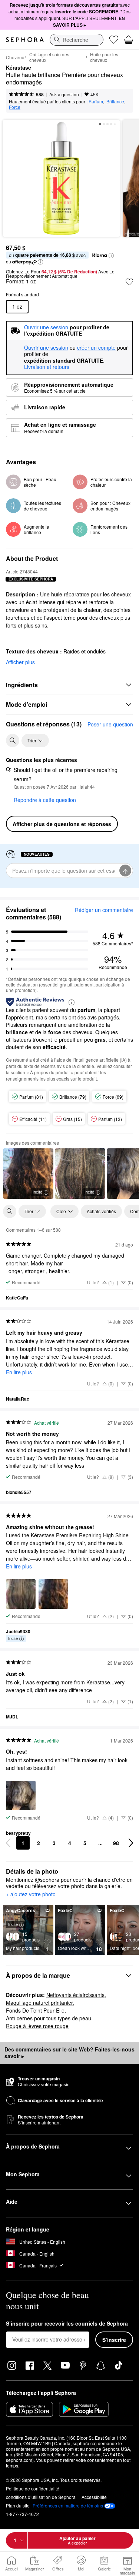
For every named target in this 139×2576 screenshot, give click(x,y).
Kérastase (19, 68)
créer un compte (96, 348)
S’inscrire (114, 2340)
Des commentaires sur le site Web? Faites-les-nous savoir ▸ (69, 2053)
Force (15, 107)
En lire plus (19, 1372)
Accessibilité (94, 2497)
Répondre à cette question (45, 800)
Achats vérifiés (101, 1211)
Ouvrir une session (46, 348)
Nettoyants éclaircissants (75, 1995)
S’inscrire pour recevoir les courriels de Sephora (67, 2324)
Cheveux (15, 57)
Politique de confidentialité (33, 2488)
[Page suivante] (131, 1843)
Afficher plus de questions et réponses (62, 824)
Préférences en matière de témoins (68, 2506)
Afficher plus (20, 662)
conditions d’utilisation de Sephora (41, 2497)
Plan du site (18, 2505)
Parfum (96, 101)
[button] (111, 256)
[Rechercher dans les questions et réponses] (13, 740)
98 (116, 1843)
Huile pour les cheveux (104, 57)
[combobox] (77, 40)
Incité (37, 1192)
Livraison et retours (47, 367)
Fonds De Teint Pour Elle (35, 2010)
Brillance (115, 101)
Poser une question (110, 724)
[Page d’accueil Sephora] (25, 40)
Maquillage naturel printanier (39, 2003)
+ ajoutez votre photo (31, 1894)
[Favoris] (114, 40)
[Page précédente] (8, 1843)
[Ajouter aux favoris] (129, 282)
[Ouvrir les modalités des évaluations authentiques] (72, 1002)
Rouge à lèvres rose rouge (37, 2026)
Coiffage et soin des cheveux (49, 57)
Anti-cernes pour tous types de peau (49, 2018)
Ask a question (64, 94)
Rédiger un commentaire (104, 910)
